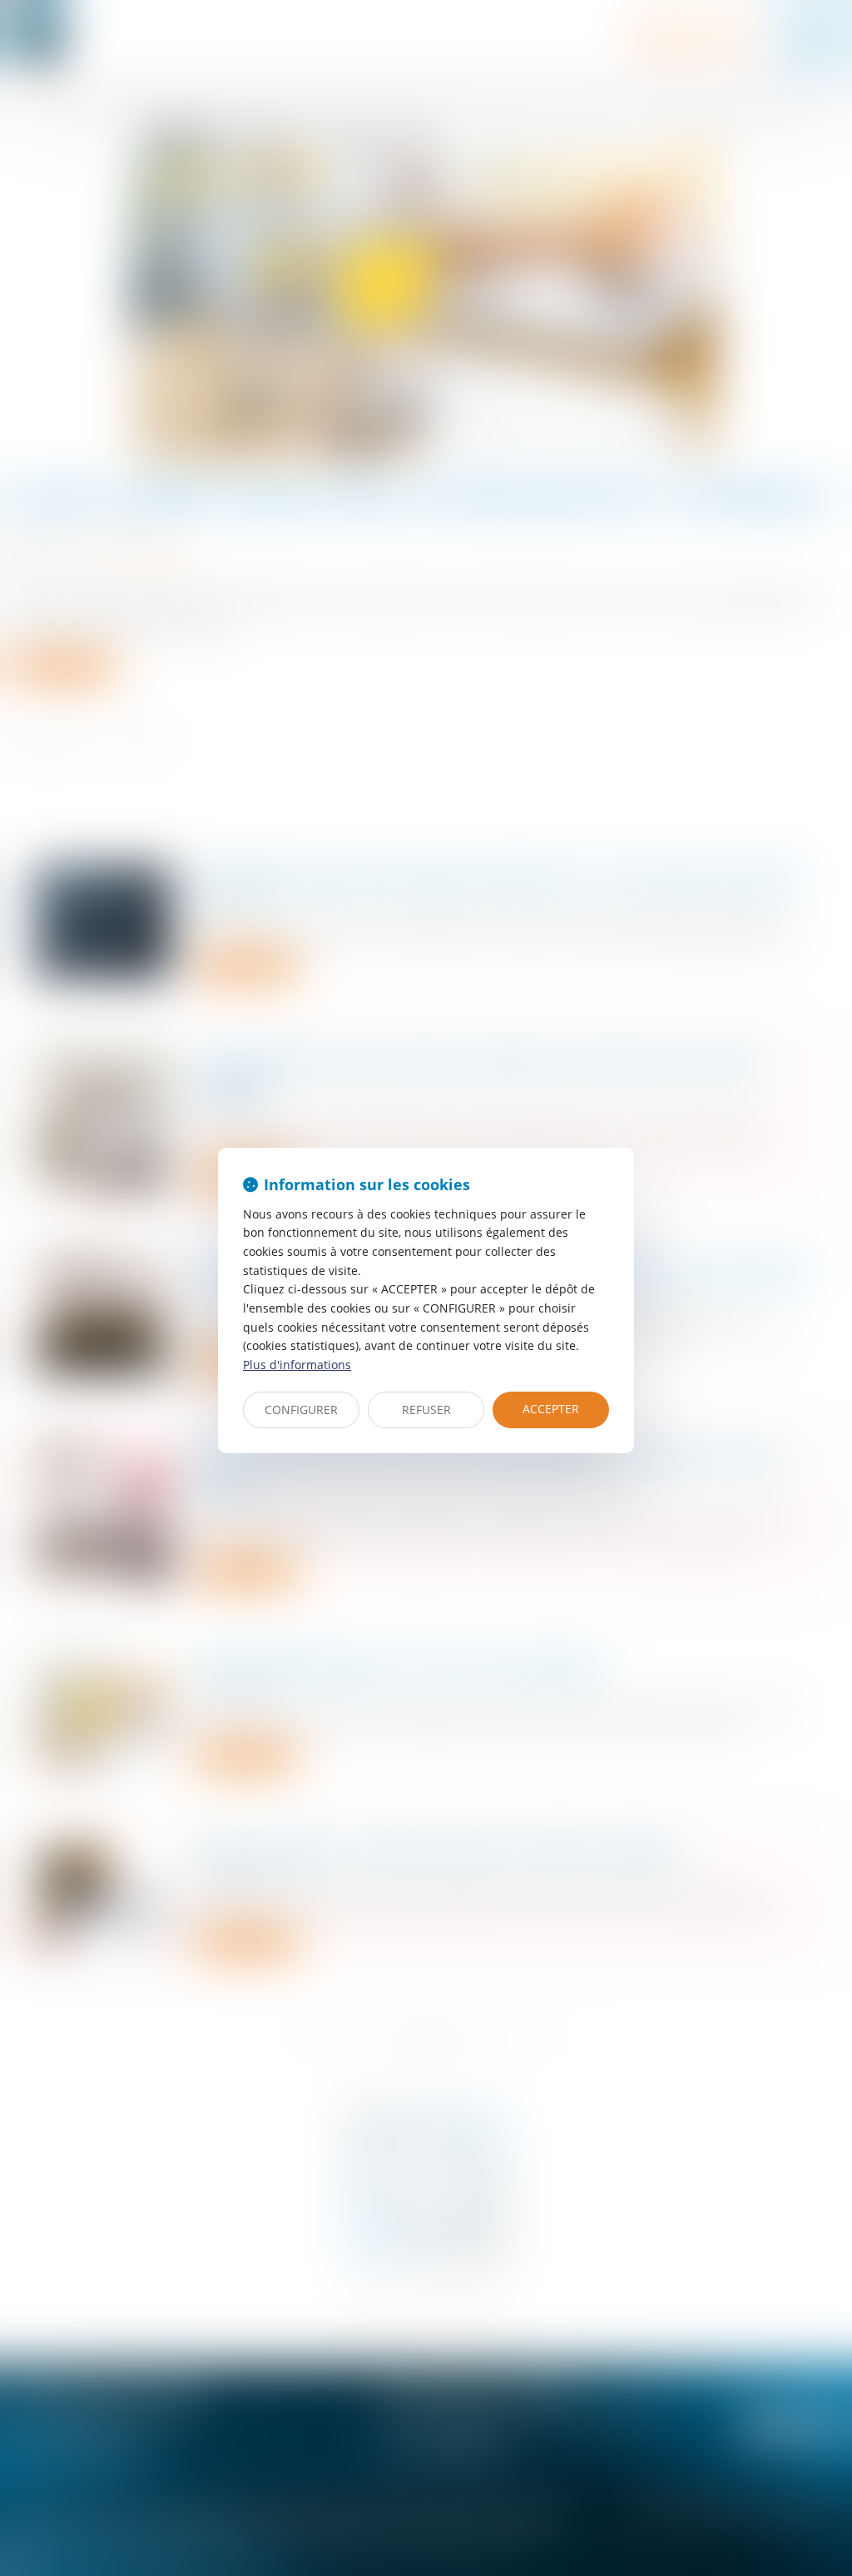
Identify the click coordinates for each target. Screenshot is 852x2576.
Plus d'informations (297, 1365)
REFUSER (426, 1410)
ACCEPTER (551, 1409)
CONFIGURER (301, 1410)
